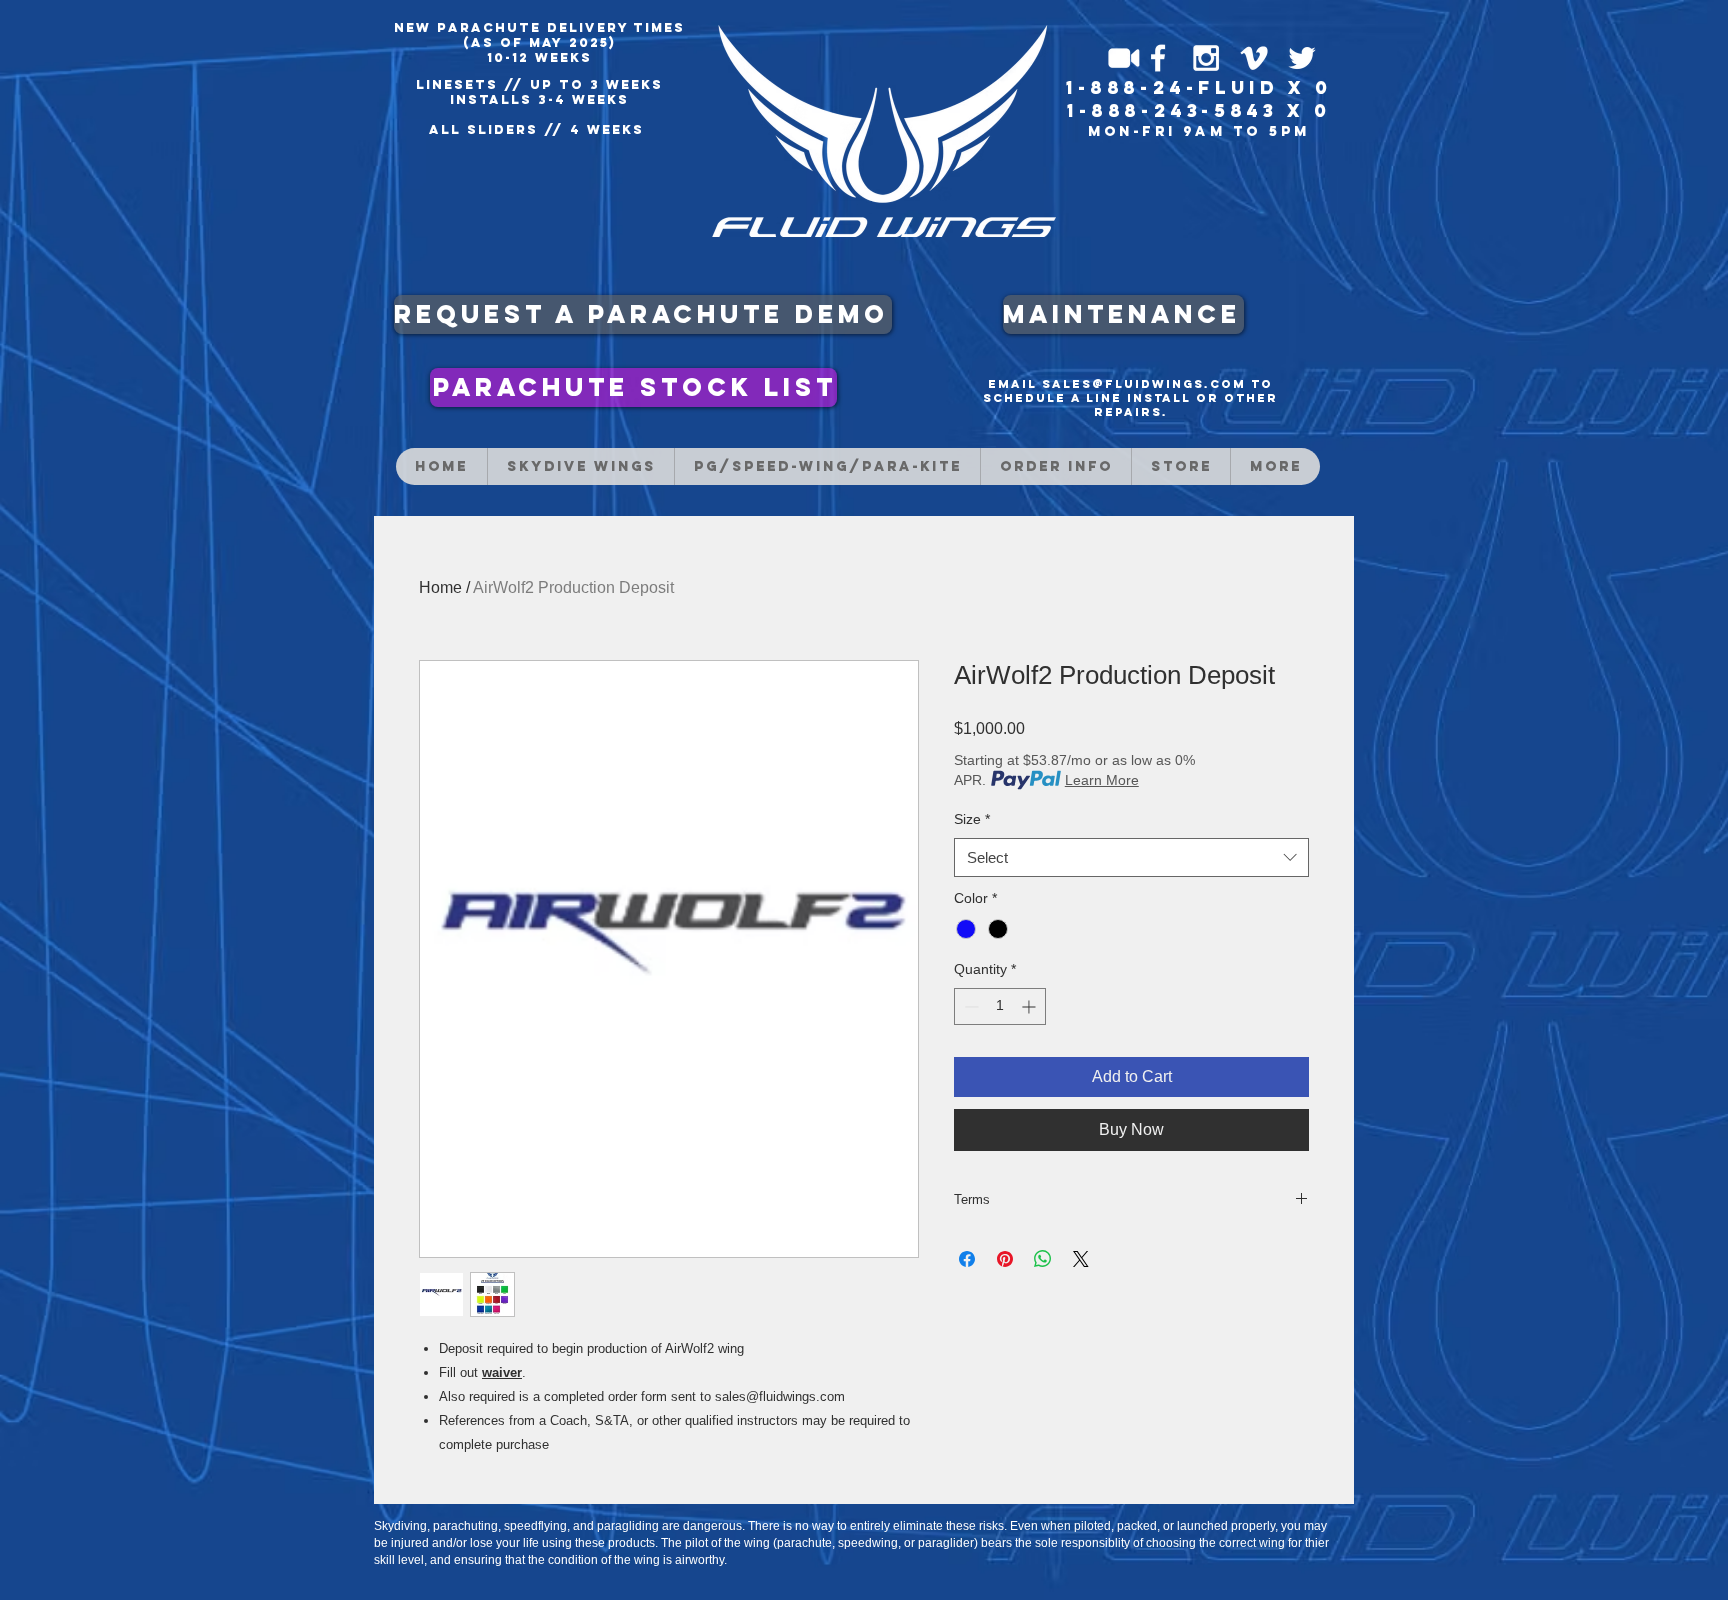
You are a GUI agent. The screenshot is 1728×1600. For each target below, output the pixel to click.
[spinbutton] (1000, 1006)
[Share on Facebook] (967, 1259)
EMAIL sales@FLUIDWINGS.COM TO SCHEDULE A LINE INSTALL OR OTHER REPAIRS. (1130, 398)
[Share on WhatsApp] (1043, 1259)
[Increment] (1030, 1006)
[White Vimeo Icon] (1254, 58)
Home (440, 587)
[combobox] (1131, 857)
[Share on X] (1081, 1259)
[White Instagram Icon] (1206, 58)
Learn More (1102, 780)
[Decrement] (969, 1006)
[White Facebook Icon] (1158, 58)
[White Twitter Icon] (1302, 58)
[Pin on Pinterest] (1005, 1259)
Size (972, 819)
